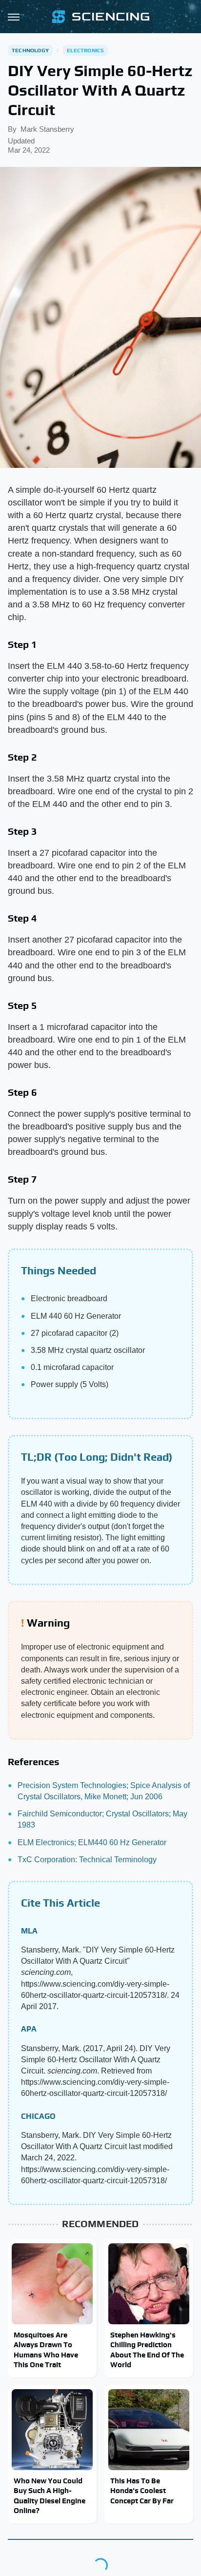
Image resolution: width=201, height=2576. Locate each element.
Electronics (85, 50)
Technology (30, 50)
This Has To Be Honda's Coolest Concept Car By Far (142, 2491)
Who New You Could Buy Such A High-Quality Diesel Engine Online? (50, 2495)
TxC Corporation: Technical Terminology (87, 1860)
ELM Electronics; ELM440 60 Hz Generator (92, 1842)
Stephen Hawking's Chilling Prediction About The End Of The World (147, 2350)
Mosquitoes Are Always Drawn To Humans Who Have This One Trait (46, 2350)
